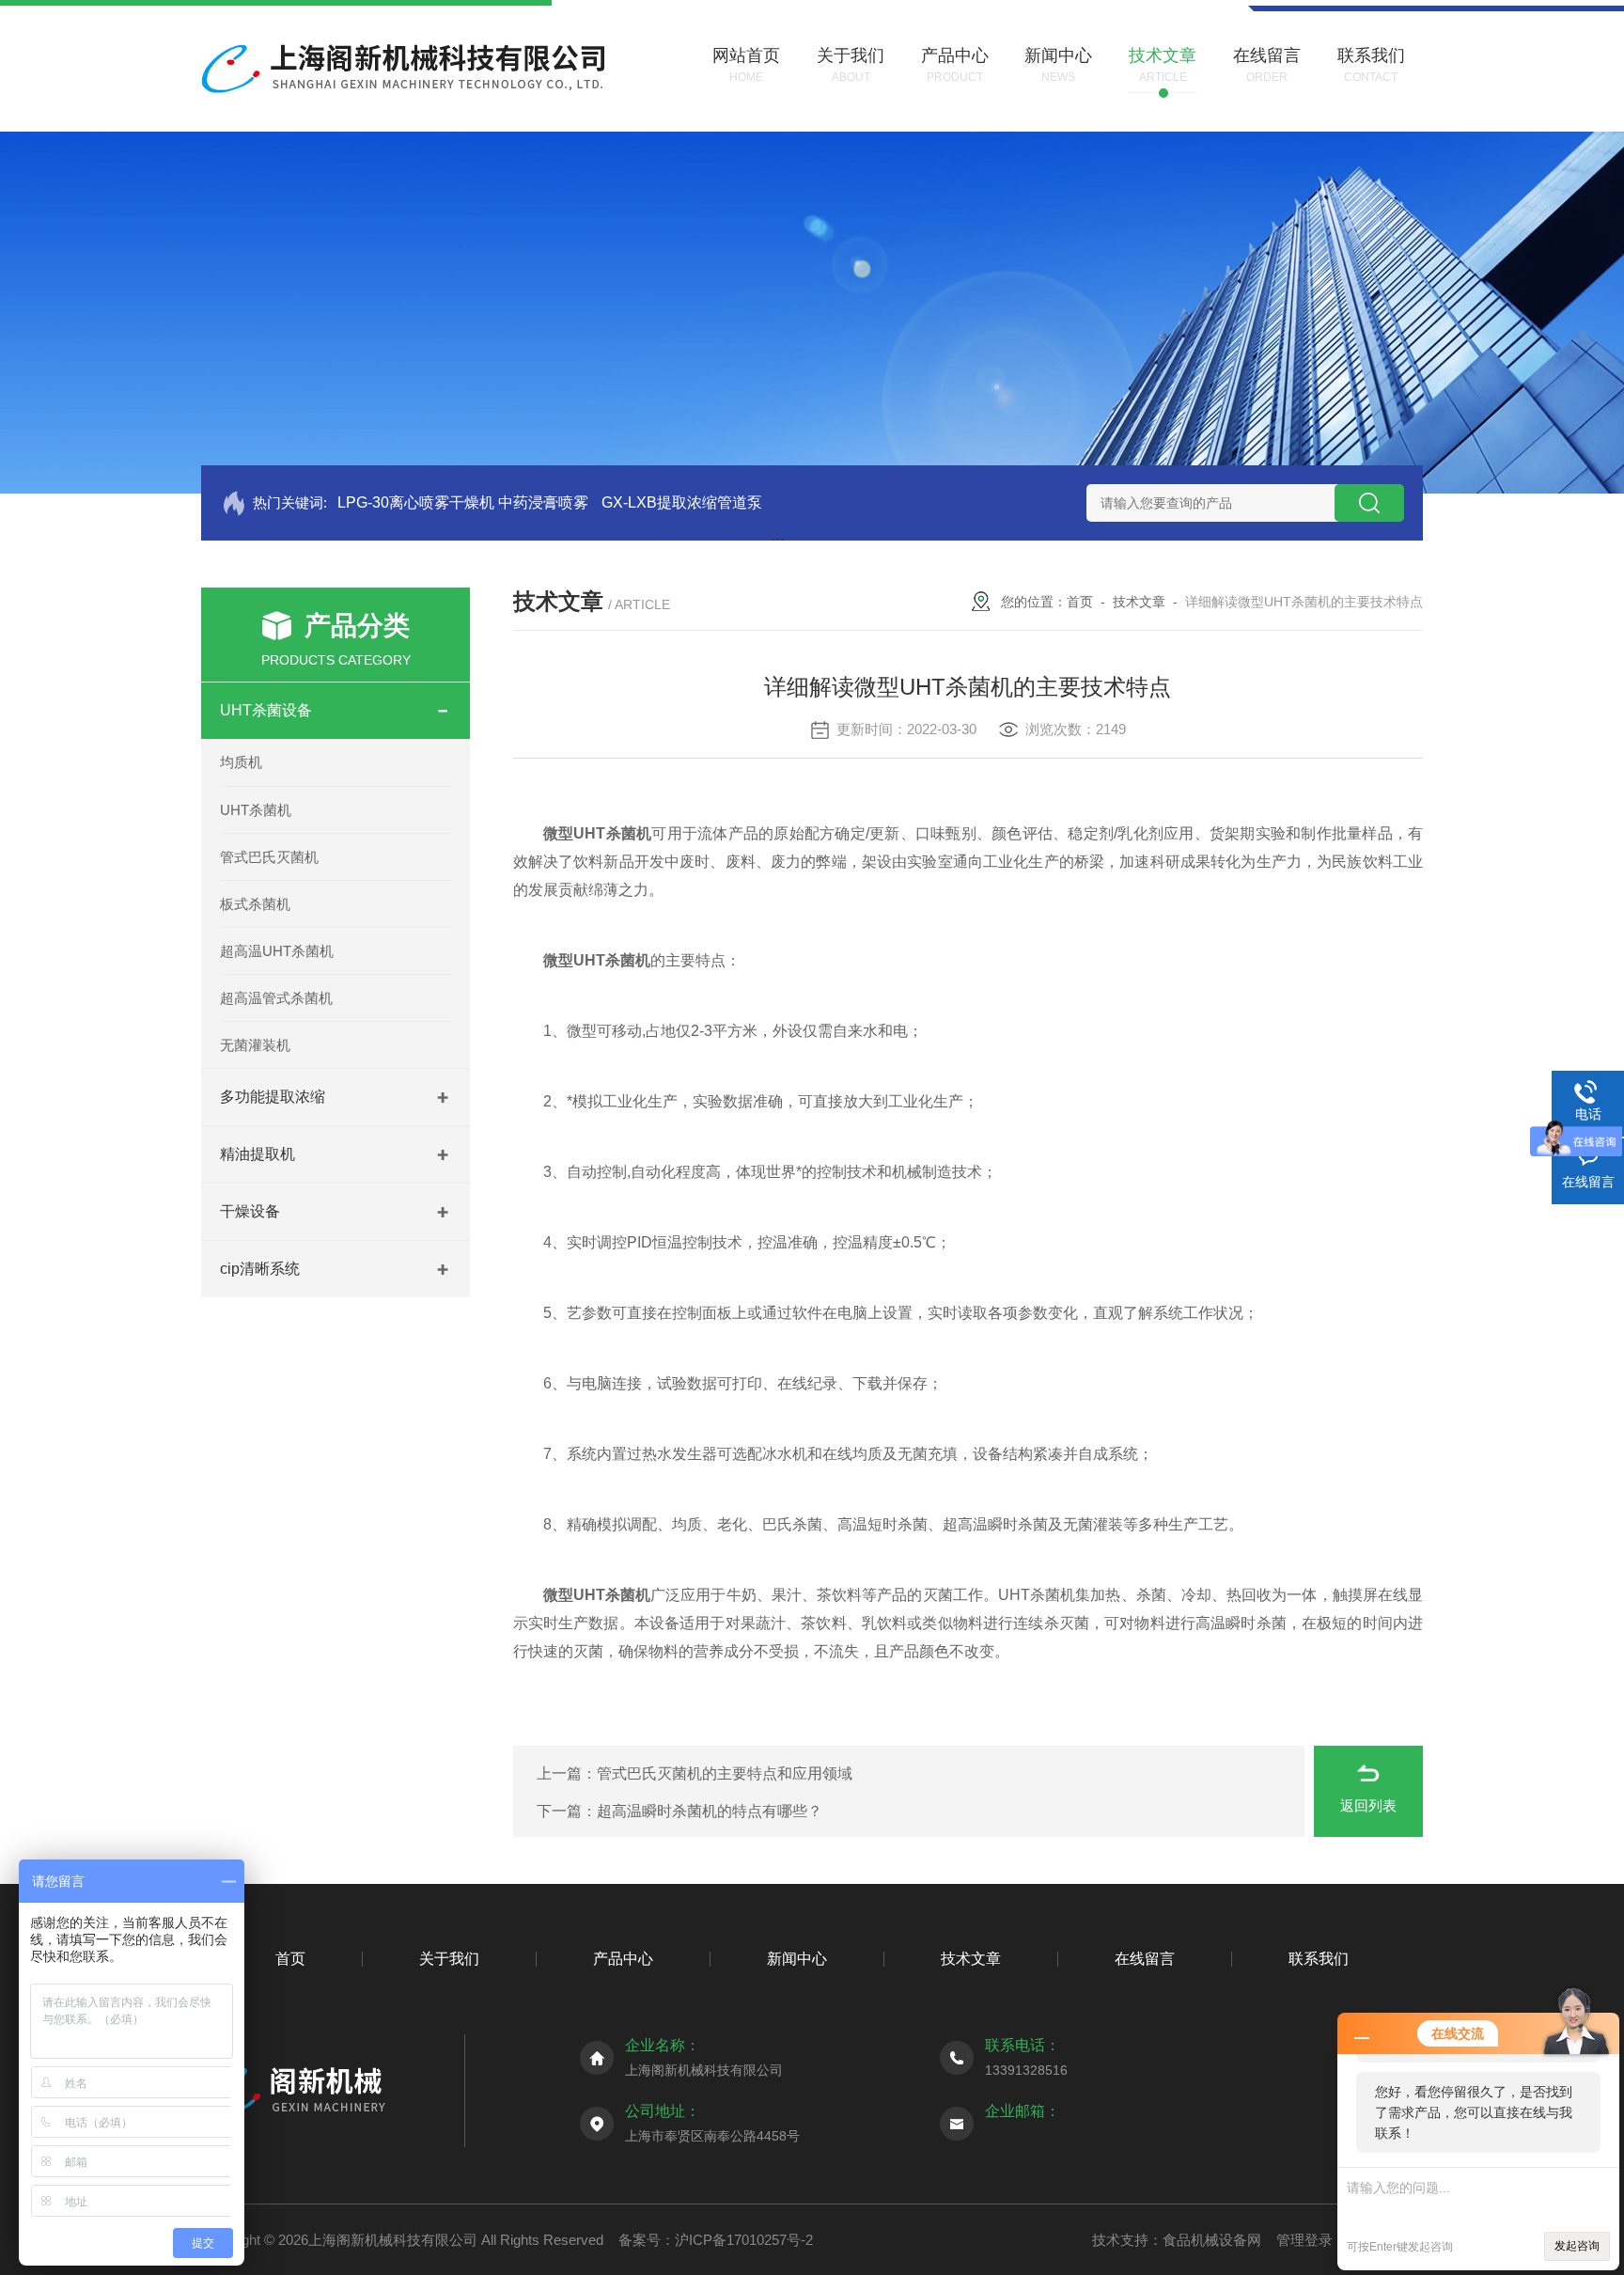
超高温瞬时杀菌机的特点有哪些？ (710, 1811)
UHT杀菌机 (256, 810)
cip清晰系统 (260, 1269)
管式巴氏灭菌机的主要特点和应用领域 (725, 1773)
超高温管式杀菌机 (276, 998)
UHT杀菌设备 (266, 710)
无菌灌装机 (255, 1045)
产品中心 (623, 1959)
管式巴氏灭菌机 (269, 857)
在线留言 (1145, 1959)
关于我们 (449, 1959)
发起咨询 (1577, 2246)
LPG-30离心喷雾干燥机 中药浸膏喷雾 (463, 502)
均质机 (241, 762)
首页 (1080, 602)
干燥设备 (250, 1211)
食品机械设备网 (1212, 2240)
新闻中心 (797, 1959)
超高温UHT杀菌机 (277, 951)
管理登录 (1304, 2240)
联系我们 (1319, 1959)
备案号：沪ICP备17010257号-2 (716, 2240)
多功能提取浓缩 (273, 1097)
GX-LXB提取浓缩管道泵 (682, 502)
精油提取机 (258, 1154)
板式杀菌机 (255, 904)
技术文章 (1139, 602)
